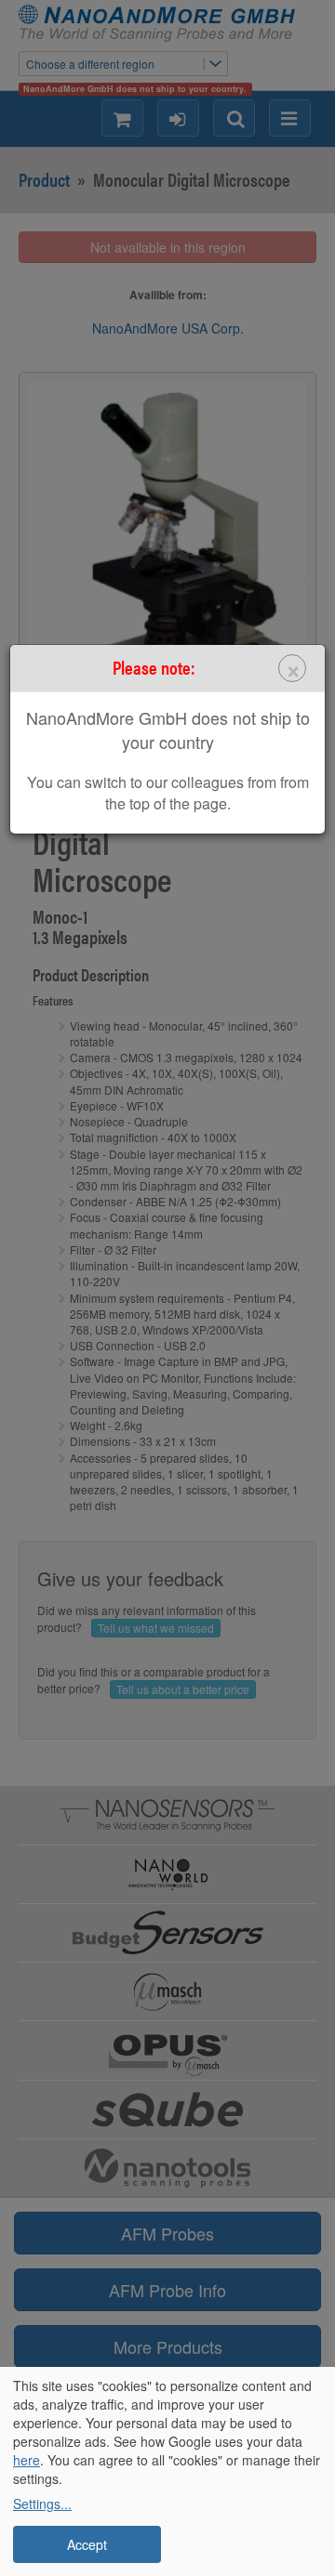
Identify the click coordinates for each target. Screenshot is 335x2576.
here (27, 2460)
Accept (87, 2544)
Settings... (42, 2504)
